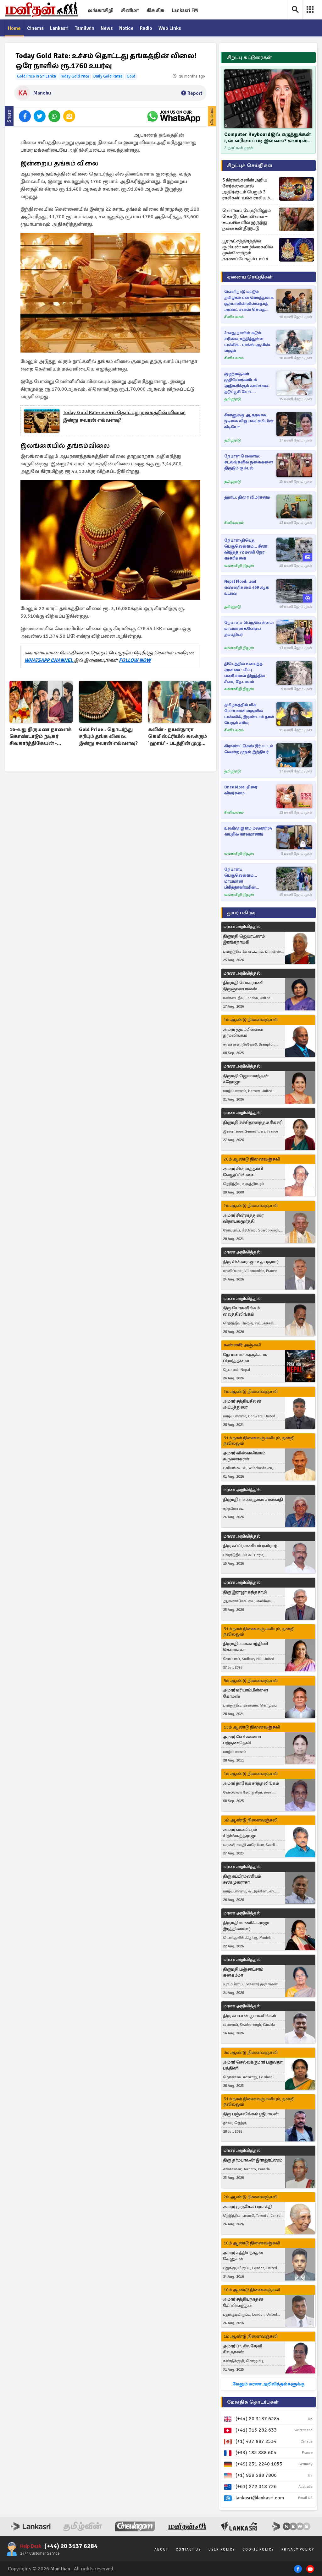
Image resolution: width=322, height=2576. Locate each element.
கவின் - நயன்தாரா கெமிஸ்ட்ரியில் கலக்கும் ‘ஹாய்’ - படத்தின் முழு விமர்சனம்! (178, 737)
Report (195, 93)
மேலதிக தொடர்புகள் (253, 2402)
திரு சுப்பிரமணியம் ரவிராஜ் (250, 1546)
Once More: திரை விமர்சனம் (241, 790)
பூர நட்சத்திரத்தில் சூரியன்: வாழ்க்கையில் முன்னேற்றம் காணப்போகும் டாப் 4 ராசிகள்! (248, 250)
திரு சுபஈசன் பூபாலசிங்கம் (250, 2016)
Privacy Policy (298, 2549)
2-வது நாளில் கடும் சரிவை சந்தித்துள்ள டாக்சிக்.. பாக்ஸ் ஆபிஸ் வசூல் (247, 342)
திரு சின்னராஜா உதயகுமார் (251, 1262)
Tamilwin (85, 28)
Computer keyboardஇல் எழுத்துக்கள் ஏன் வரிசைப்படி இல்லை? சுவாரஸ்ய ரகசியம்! (268, 138)
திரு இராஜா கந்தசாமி (245, 1592)
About (161, 2549)
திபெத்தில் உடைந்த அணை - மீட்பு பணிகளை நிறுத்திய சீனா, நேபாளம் (245, 673)
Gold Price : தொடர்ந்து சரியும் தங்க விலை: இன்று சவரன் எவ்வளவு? (108, 736)
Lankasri (59, 28)
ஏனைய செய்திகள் (250, 277)
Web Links (170, 28)
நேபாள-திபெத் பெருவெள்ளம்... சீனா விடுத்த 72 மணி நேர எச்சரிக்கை (246, 549)
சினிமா (130, 10)
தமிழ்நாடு (233, 399)
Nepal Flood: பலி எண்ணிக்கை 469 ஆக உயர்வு (247, 587)
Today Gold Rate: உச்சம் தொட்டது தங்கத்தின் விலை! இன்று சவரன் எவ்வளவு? (124, 416)
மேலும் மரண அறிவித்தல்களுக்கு (268, 2384)
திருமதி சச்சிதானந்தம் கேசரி (253, 1122)
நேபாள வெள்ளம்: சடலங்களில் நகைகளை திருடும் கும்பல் (249, 462)
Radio (146, 28)
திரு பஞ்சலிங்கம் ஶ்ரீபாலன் (251, 2114)
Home (14, 28)
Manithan (60, 2569)
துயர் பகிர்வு (241, 913)
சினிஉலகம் (234, 317)
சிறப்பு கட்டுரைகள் (249, 57)
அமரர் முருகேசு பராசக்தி (248, 2207)
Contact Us (188, 2549)
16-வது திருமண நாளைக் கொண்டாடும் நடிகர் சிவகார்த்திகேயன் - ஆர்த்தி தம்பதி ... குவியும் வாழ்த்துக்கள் (40, 737)
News (107, 28)
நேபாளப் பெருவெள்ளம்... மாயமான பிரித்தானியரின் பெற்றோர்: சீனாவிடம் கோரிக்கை (245, 879)
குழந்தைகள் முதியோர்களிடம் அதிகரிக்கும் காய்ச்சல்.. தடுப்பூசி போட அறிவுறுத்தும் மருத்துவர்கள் (247, 383)
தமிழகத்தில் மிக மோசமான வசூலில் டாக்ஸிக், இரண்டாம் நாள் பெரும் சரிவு (249, 714)
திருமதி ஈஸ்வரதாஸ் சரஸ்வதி (253, 1499)
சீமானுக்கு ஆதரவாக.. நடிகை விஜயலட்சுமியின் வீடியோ (249, 421)
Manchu (42, 93)
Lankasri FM (185, 10)
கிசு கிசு (155, 10)
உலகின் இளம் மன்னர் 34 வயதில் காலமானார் (248, 831)
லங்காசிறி (101, 10)
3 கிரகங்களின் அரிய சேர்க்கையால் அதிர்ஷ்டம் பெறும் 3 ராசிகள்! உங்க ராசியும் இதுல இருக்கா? (246, 189)
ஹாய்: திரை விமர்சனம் (247, 497)
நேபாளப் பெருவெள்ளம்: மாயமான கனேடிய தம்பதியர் (249, 629)
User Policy (222, 2549)
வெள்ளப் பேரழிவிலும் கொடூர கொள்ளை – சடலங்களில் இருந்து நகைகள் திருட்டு (247, 219)
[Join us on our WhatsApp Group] (174, 116)
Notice (126, 28)
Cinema (35, 28)
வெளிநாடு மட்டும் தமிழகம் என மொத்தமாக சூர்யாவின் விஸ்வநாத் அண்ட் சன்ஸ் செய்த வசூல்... (249, 301)
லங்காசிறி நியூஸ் (239, 566)
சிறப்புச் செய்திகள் (250, 165)
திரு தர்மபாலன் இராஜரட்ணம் (253, 2160)
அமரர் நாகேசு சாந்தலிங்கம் (251, 1783)
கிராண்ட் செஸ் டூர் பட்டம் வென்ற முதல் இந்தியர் (249, 749)
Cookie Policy (258, 2549)
